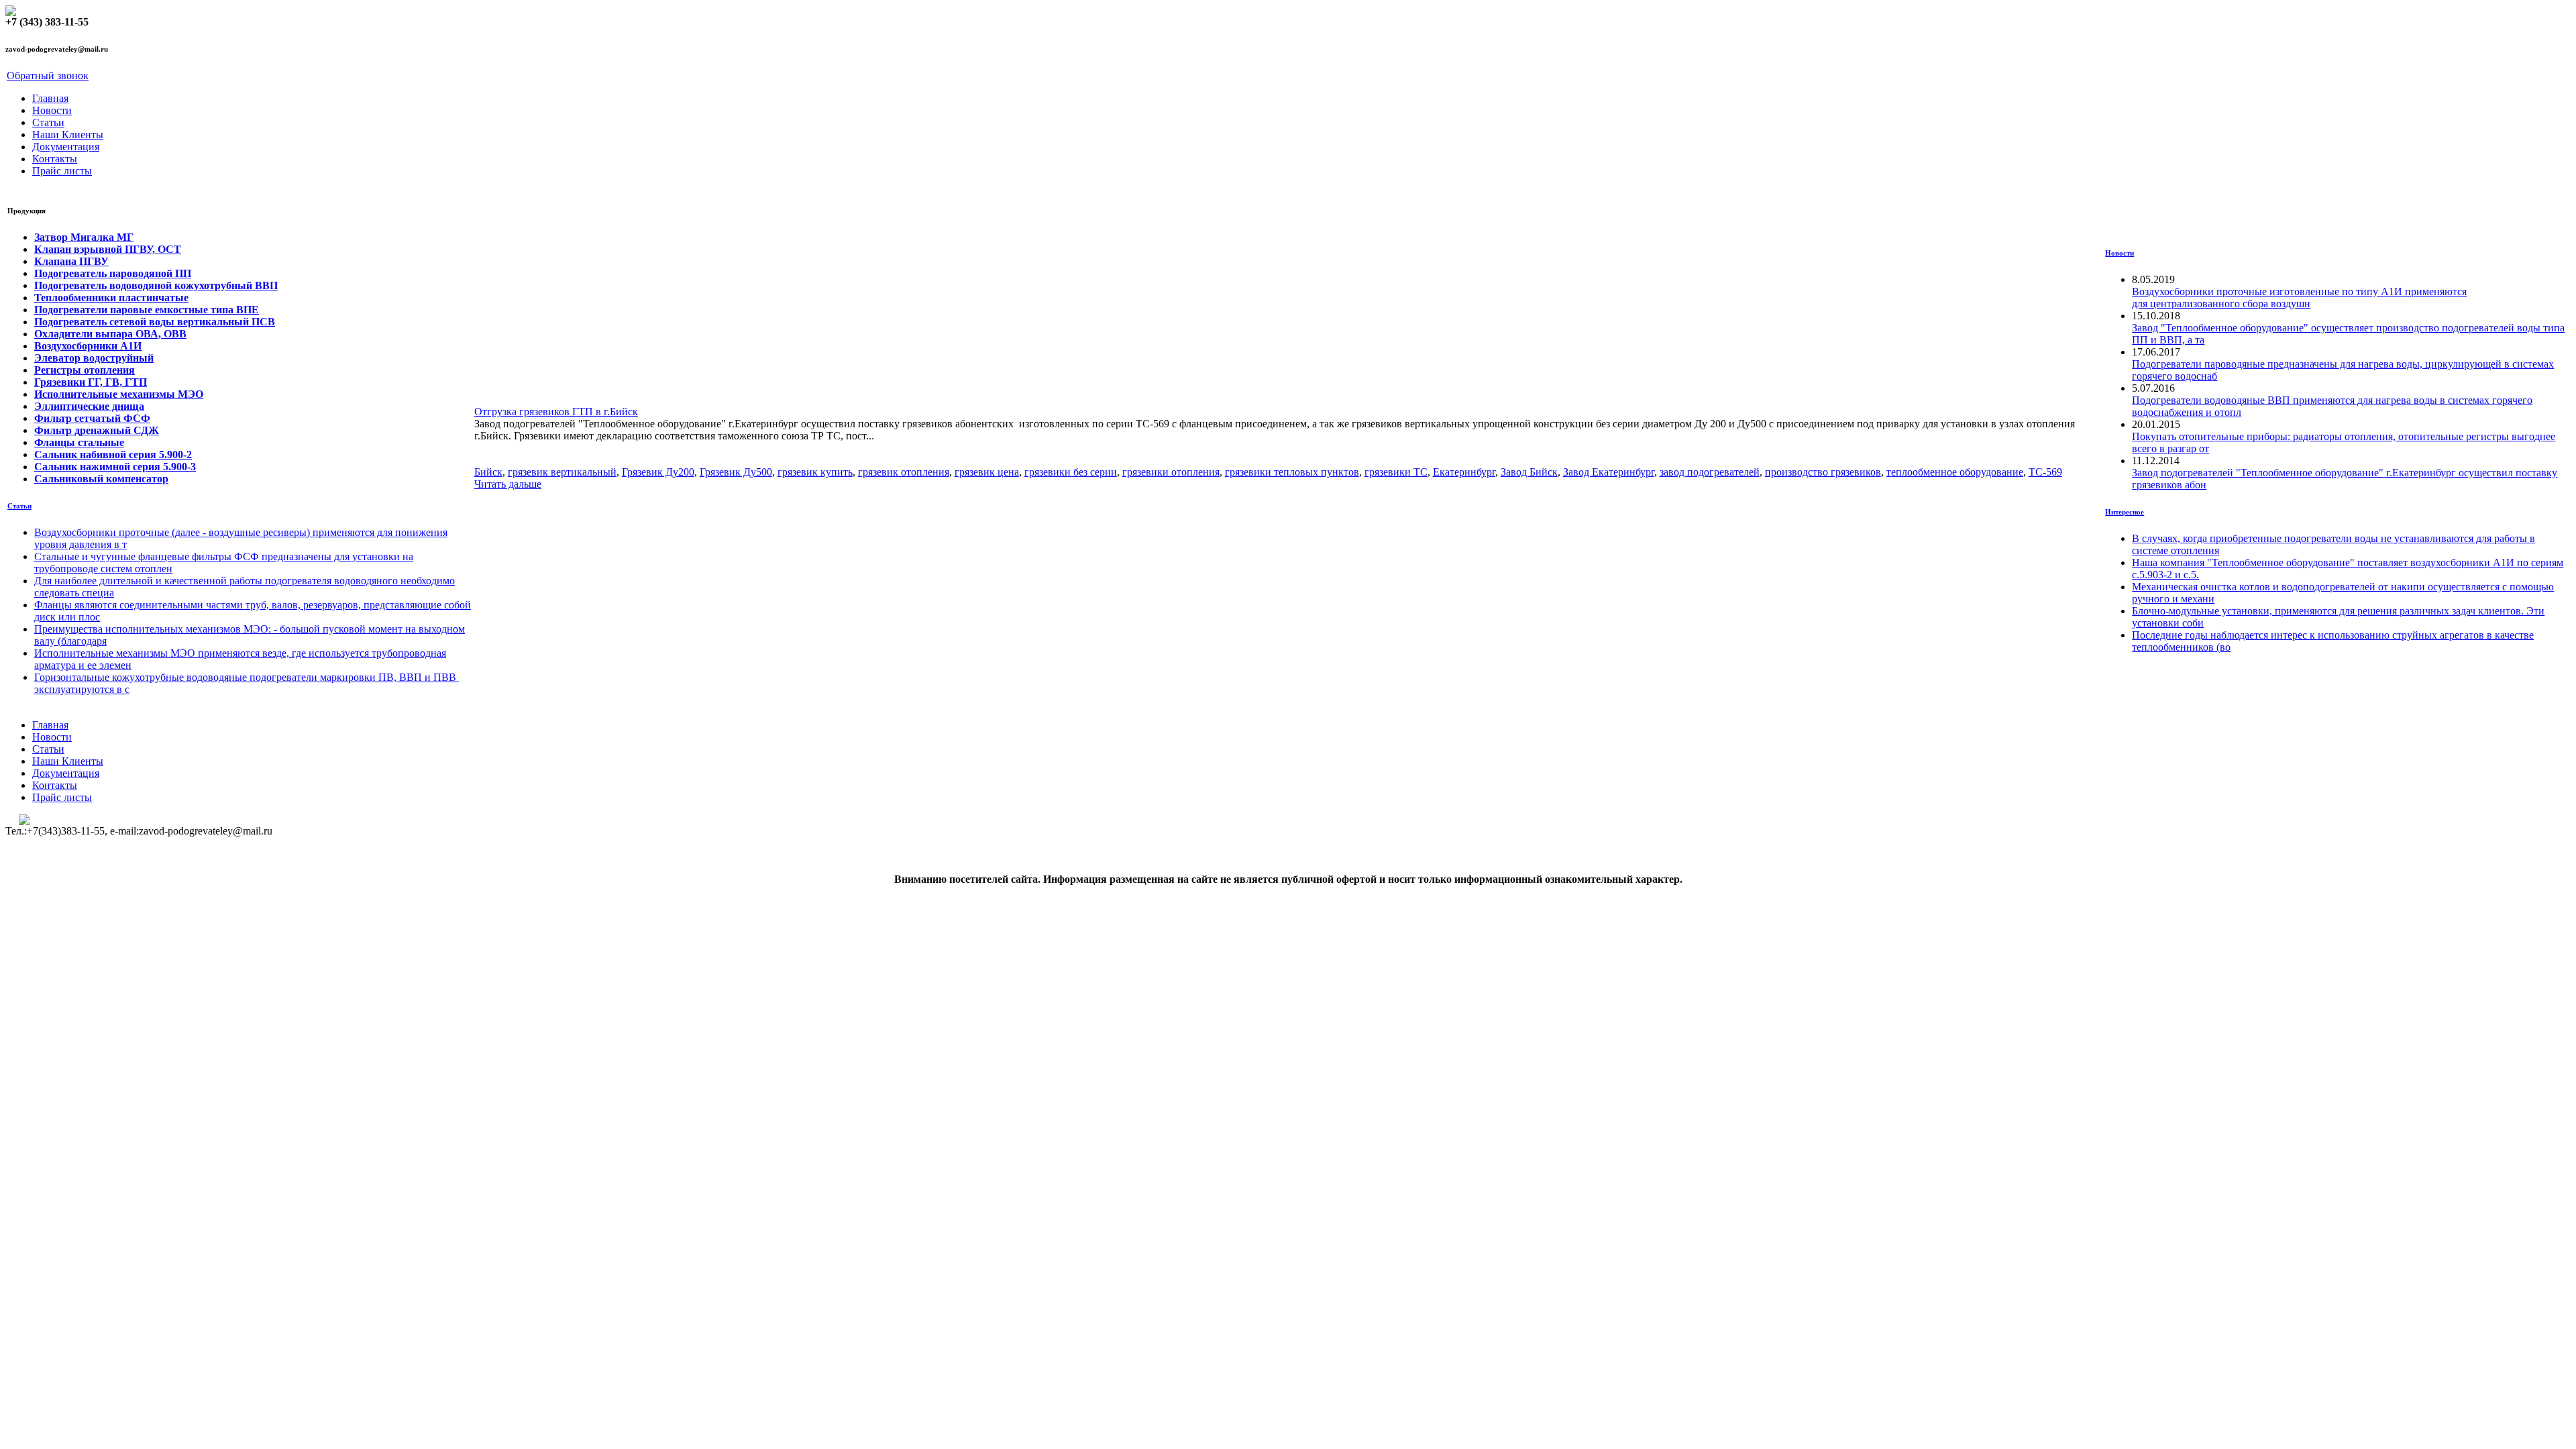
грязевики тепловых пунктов (1292, 472)
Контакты (55, 159)
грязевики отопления (1171, 472)
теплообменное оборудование (1955, 472)
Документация (66, 147)
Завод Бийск (1529, 472)
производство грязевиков (1823, 472)
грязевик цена (987, 472)
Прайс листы (62, 171)
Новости (52, 110)
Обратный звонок (48, 75)
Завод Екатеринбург (1609, 472)
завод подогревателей (1710, 472)
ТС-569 (2045, 472)
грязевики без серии (1071, 472)
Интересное (2125, 512)
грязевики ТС (1396, 472)
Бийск (488, 472)
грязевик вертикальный (562, 472)
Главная (50, 98)
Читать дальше (508, 484)
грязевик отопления (904, 472)
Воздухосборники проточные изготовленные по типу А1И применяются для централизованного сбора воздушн (2299, 298)
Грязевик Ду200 (658, 472)
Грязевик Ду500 (736, 472)
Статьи (48, 122)
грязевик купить (815, 472)
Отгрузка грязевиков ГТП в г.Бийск (556, 412)
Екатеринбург (1464, 472)
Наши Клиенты (68, 135)
